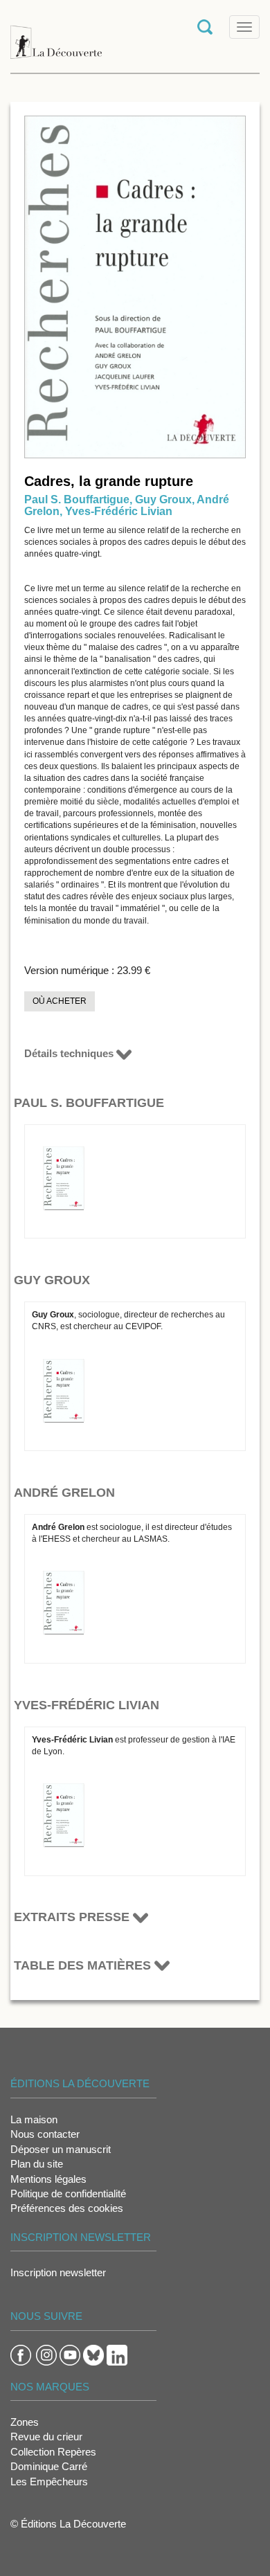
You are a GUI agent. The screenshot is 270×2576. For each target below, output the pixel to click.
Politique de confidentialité (68, 2194)
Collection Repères (53, 2452)
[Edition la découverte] (56, 35)
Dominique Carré (49, 2466)
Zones (25, 2422)
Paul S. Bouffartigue (77, 499)
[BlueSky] (93, 2353)
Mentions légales (48, 2179)
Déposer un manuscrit (61, 2149)
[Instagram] (46, 2353)
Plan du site (37, 2164)
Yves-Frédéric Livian (119, 511)
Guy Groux (163, 499)
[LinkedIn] (117, 2353)
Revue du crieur (46, 2437)
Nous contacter (45, 2134)
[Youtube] (70, 2353)
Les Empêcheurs (49, 2482)
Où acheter (60, 1001)
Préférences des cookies (67, 2208)
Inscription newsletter (58, 2272)
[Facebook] (21, 2353)
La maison (34, 2119)
